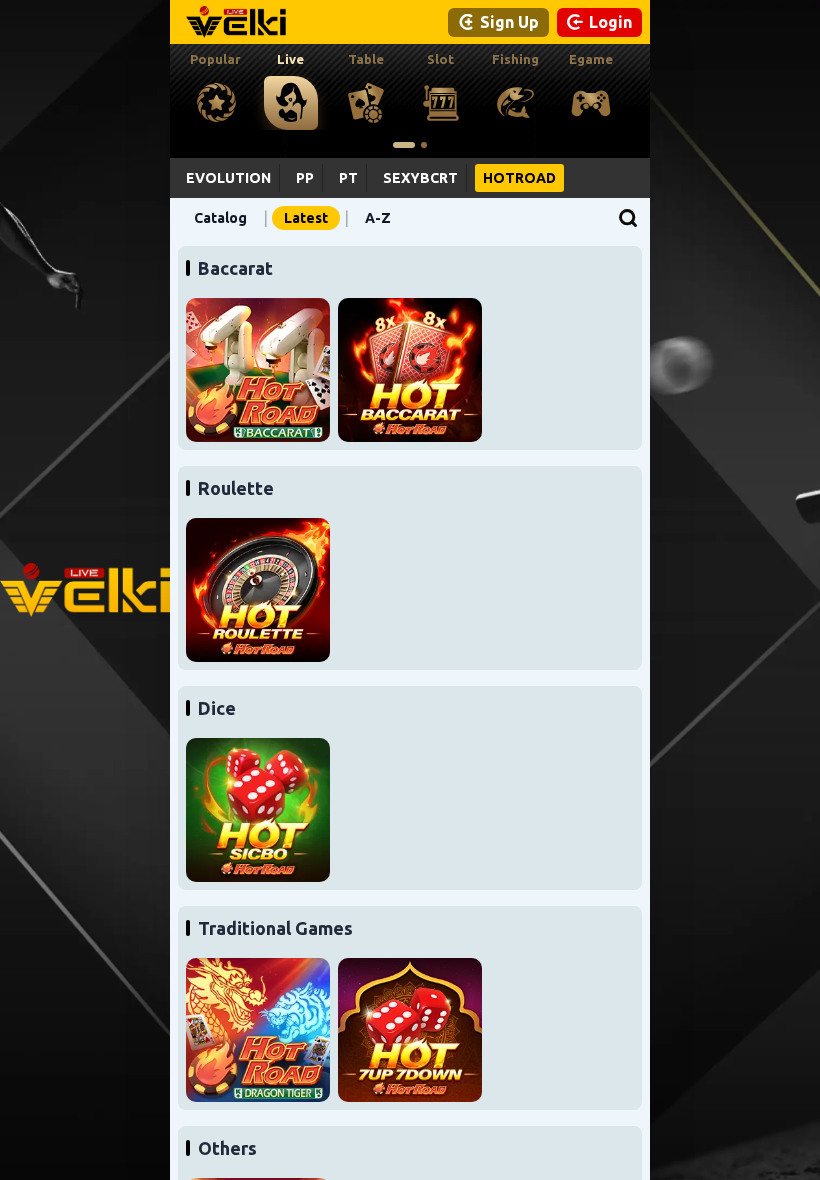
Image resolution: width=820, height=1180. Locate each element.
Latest (306, 218)
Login (610, 22)
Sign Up (509, 22)
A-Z (378, 218)
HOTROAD (519, 178)
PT (348, 178)
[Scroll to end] (424, 145)
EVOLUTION (228, 178)
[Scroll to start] (404, 145)
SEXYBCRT (420, 178)
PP (305, 178)
